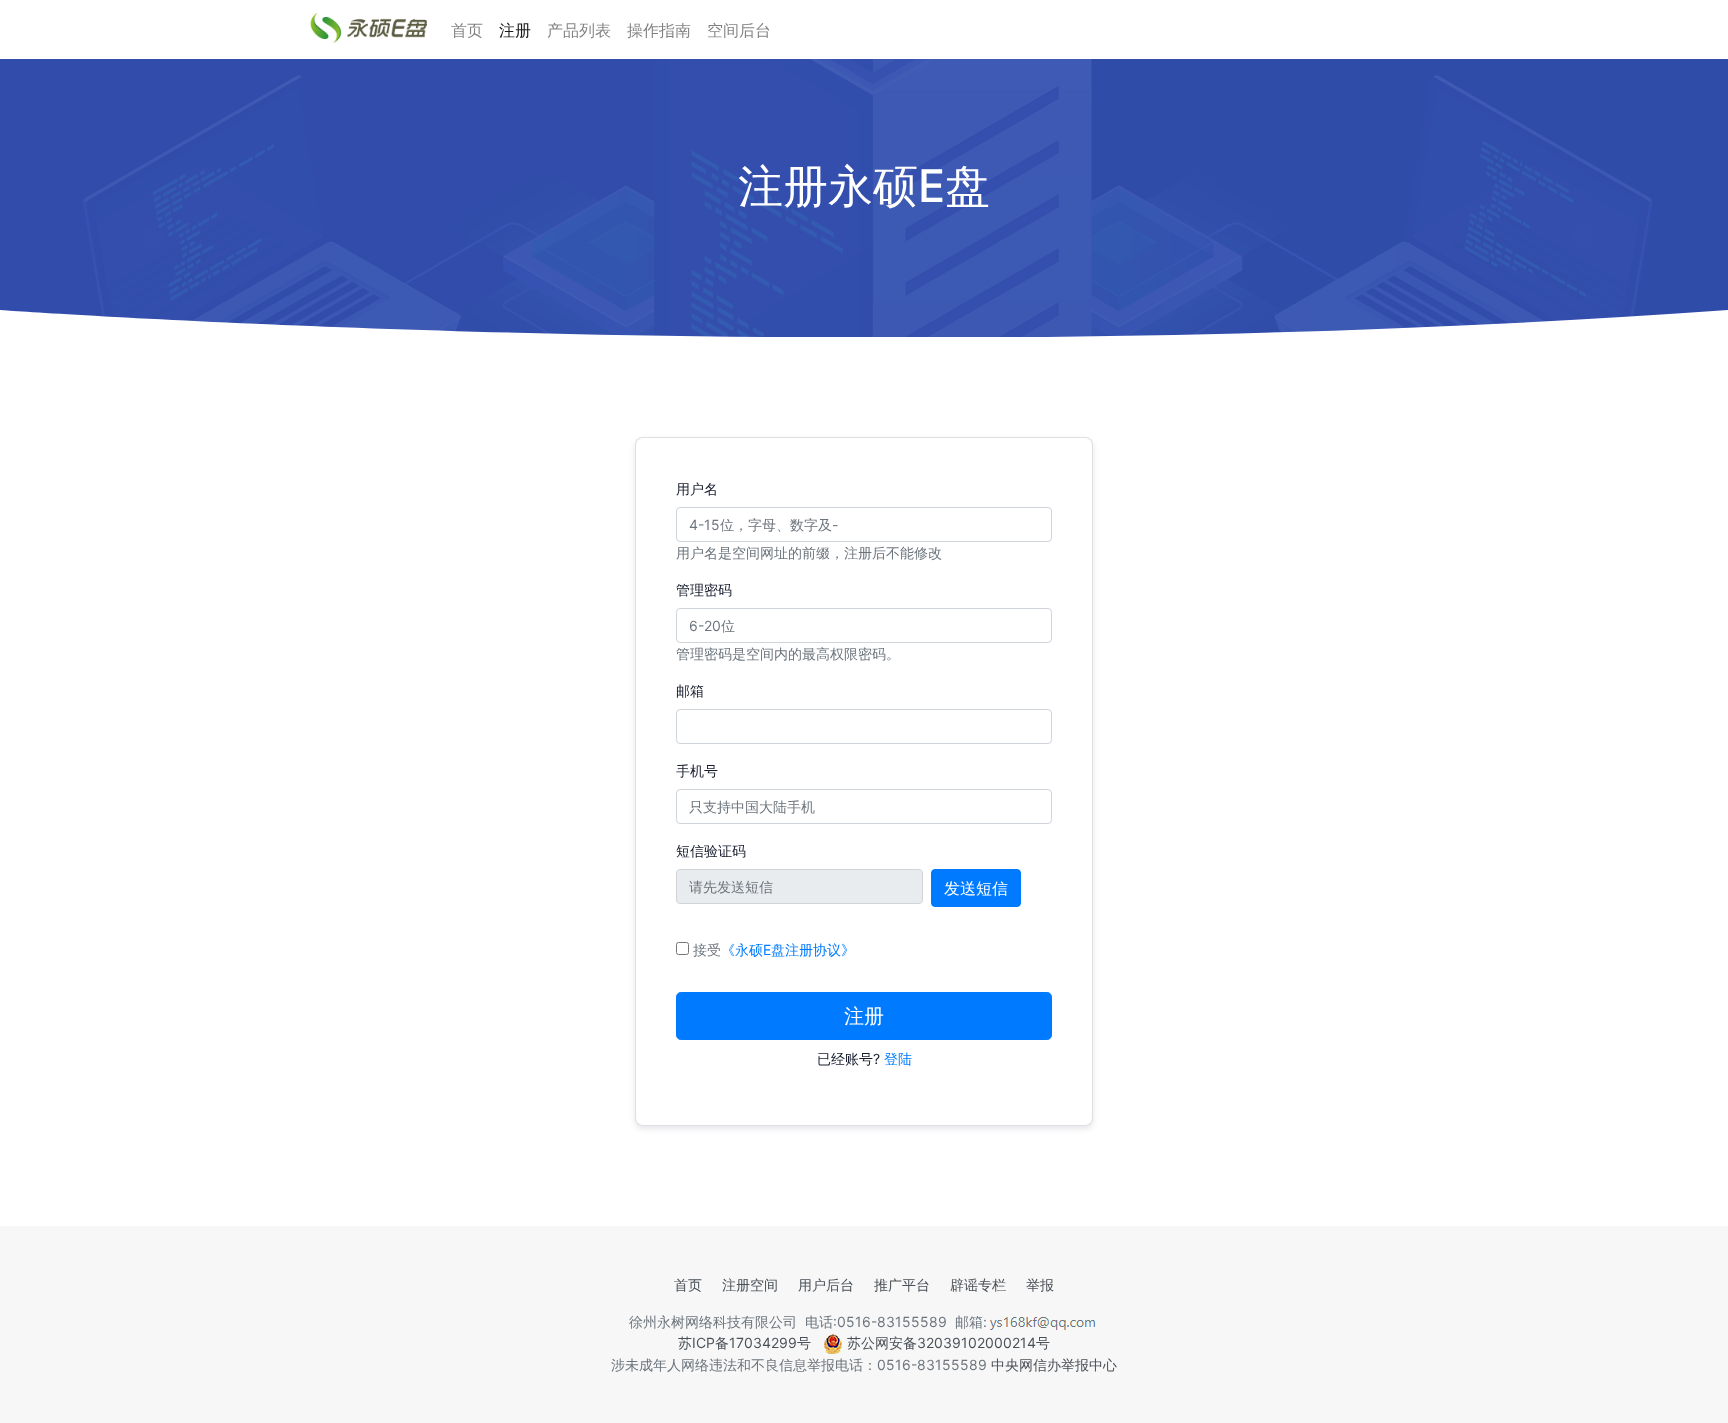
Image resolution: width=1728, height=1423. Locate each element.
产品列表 (579, 30)
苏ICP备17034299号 (744, 1342)
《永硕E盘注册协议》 (788, 949)
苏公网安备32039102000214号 (946, 1342)
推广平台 (902, 1284)
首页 (467, 30)
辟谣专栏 (978, 1284)
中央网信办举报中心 (1054, 1364)
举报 (1040, 1284)
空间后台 (739, 30)
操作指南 (659, 30)
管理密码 (704, 589)
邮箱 (690, 690)
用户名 (697, 488)
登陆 (898, 1058)
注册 (515, 30)
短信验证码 (711, 850)
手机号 (697, 770)
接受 (774, 949)
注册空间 (750, 1284)
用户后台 (826, 1284)
